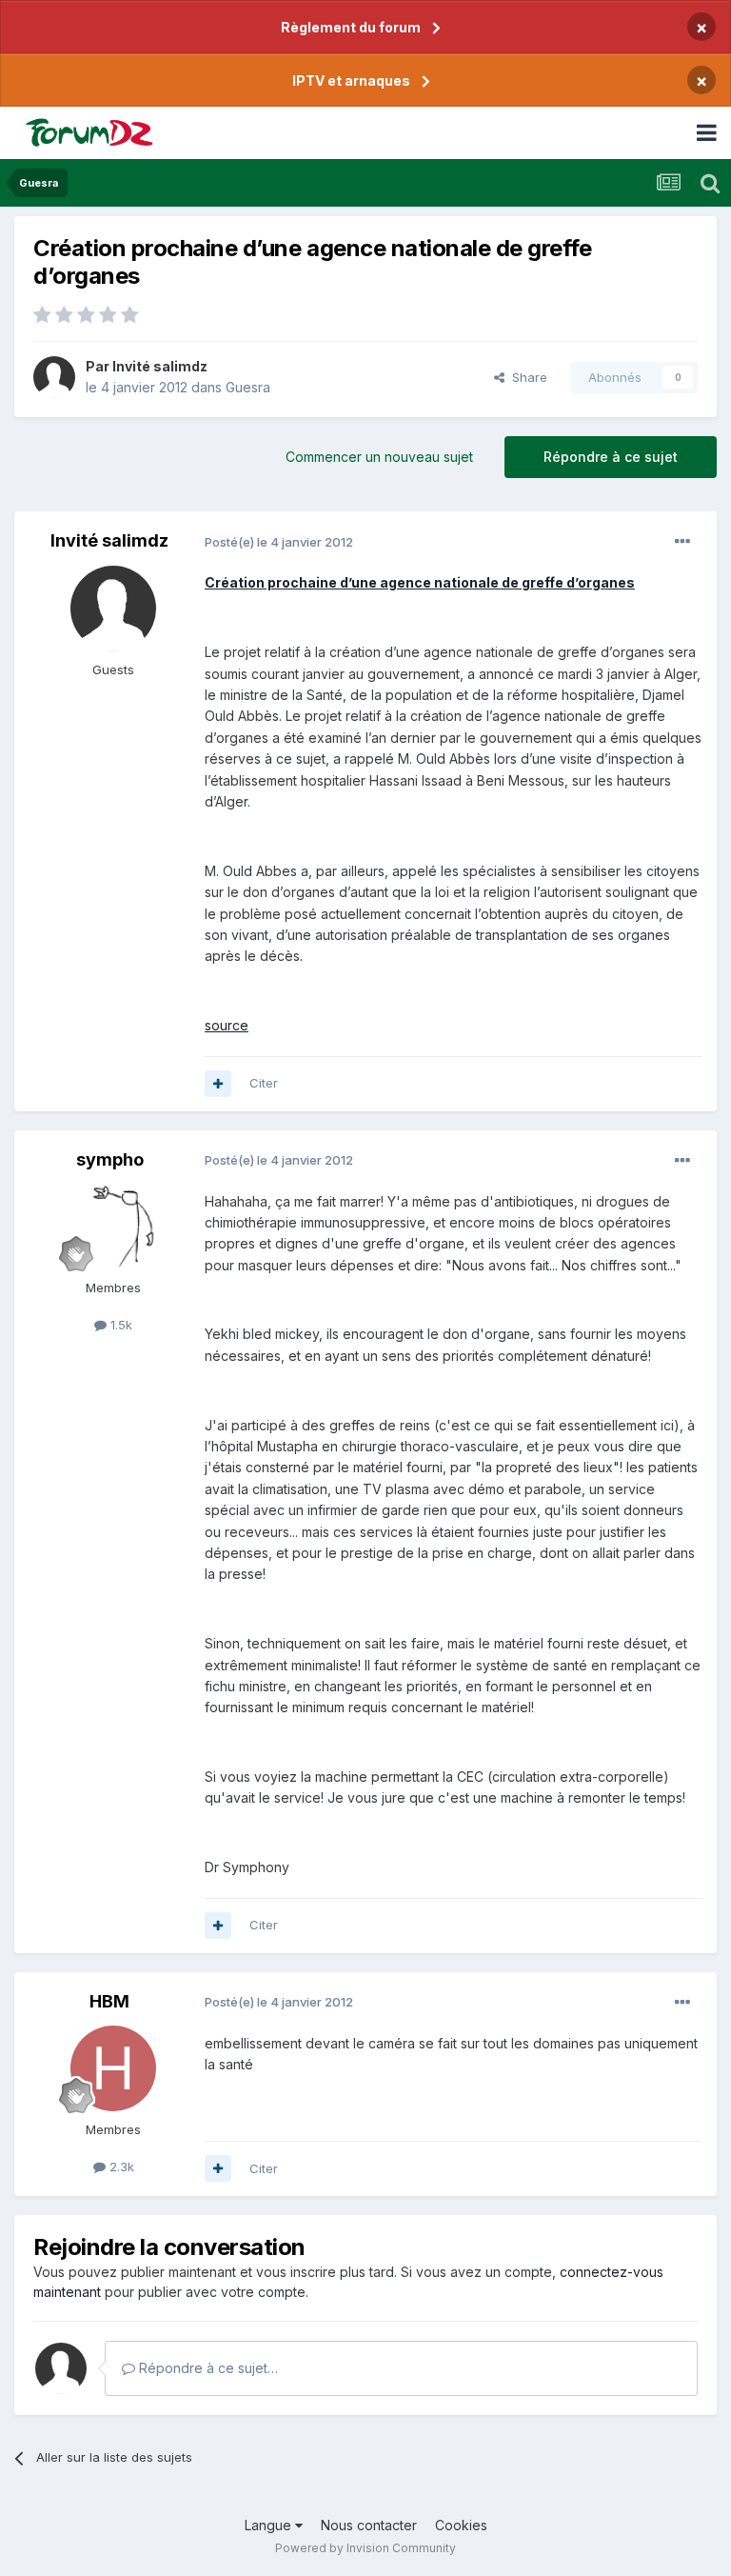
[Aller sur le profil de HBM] (113, 2068)
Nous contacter (369, 2525)
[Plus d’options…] (682, 542)
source (227, 1025)
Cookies (461, 2525)
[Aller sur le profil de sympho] (113, 1227)
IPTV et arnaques (351, 80)
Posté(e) (279, 542)
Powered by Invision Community (365, 2548)
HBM (109, 2001)
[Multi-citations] (218, 1084)
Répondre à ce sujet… (207, 2368)
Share (526, 377)
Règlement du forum (351, 27)
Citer (264, 1083)
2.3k (120, 2167)
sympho (110, 1159)
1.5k (119, 1325)
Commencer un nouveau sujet (379, 457)
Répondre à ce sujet (611, 457)
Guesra (248, 387)
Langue (270, 2525)
